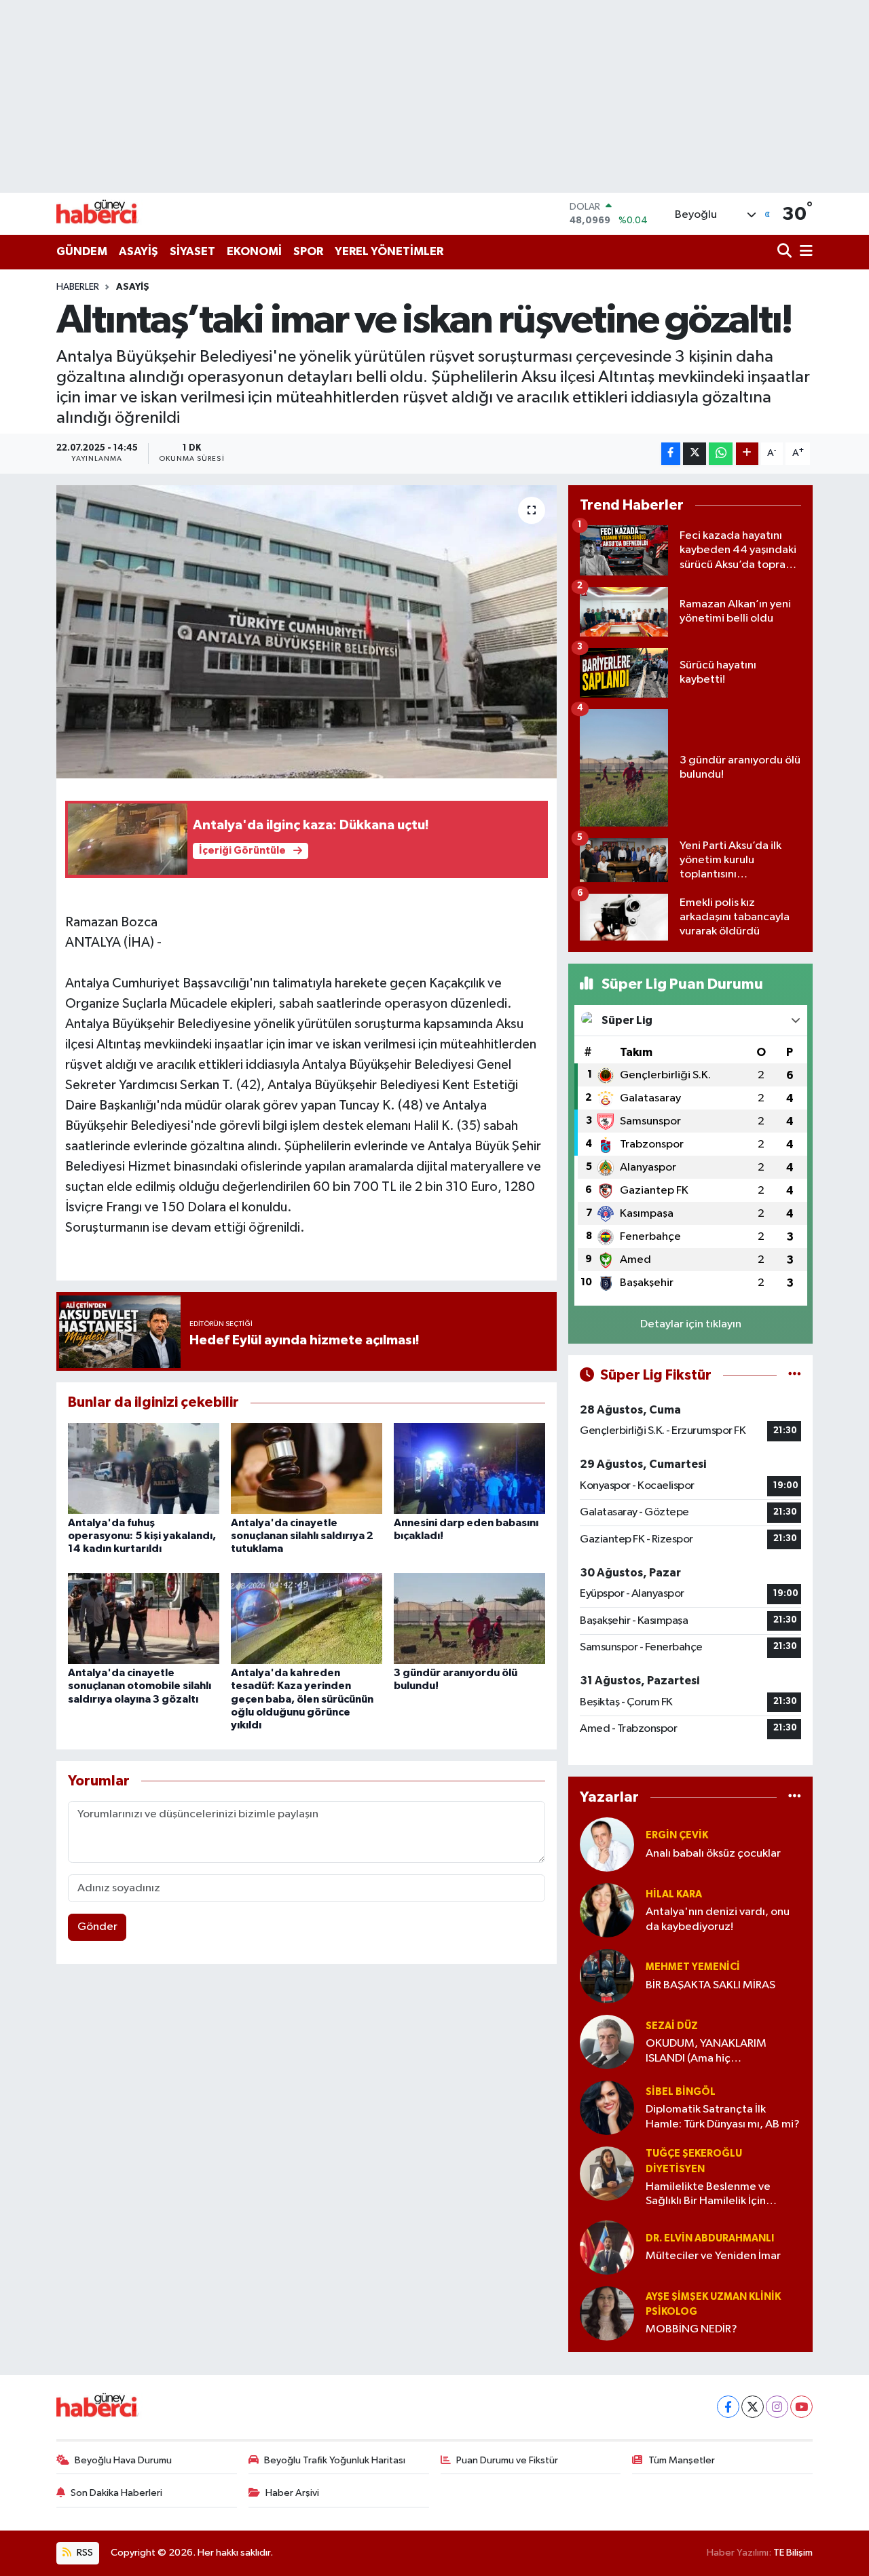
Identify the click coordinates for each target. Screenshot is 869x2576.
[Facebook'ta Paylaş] (671, 454)
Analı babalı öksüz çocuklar (713, 1854)
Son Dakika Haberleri (116, 2493)
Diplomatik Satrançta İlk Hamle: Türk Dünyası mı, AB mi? (723, 2117)
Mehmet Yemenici (693, 1967)
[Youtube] (801, 2407)
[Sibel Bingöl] (607, 2107)
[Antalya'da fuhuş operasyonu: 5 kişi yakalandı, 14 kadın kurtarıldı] (144, 1468)
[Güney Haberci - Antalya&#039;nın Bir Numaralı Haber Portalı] (107, 213)
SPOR (308, 251)
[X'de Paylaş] (695, 454)
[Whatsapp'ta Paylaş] (721, 454)
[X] (753, 2407)
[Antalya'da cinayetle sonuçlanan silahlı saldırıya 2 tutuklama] (307, 1468)
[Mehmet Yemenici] (607, 1976)
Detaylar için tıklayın (691, 1324)
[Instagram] (777, 2407)
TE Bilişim (793, 2553)
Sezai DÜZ (672, 2026)
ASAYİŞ (138, 251)
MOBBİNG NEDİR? (691, 2329)
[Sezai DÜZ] (607, 2042)
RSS (84, 2553)
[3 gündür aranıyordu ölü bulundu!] (469, 1618)
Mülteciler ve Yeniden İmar (713, 2256)
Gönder (97, 1927)
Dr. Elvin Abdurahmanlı (710, 2238)
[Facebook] (728, 2407)
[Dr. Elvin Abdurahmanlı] (607, 2247)
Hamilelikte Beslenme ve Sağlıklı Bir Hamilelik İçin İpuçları (708, 2195)
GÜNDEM (82, 251)
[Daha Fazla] (747, 454)
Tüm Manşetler (682, 2460)
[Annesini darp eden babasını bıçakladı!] (469, 1468)
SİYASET (192, 251)
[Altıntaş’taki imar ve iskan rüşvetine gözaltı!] (307, 632)
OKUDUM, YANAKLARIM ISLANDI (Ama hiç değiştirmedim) (706, 2052)
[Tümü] (795, 1797)
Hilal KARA (674, 1894)
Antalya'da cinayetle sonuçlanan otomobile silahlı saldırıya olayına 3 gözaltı (140, 1686)
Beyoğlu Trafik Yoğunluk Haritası (335, 2460)
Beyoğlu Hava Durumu (123, 2460)
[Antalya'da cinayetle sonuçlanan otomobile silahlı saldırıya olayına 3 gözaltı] (144, 1618)
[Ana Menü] (804, 252)
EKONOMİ (254, 251)
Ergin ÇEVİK (677, 1835)
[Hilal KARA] (607, 1910)
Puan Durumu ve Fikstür (507, 2460)
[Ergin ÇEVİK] (607, 1844)
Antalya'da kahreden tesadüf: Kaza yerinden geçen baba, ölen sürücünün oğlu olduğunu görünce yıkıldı (302, 1699)
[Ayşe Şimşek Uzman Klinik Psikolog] (607, 2313)
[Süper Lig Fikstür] (795, 1375)
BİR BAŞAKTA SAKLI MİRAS (710, 1985)
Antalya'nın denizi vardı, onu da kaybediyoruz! (718, 1919)
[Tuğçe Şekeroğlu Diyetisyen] (607, 2173)
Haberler (78, 287)
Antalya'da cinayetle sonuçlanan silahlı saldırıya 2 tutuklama (302, 1536)
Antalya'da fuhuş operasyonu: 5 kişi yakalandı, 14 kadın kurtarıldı (142, 1536)
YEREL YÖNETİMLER (389, 251)
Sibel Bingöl (681, 2092)
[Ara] (786, 252)
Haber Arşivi (292, 2493)
